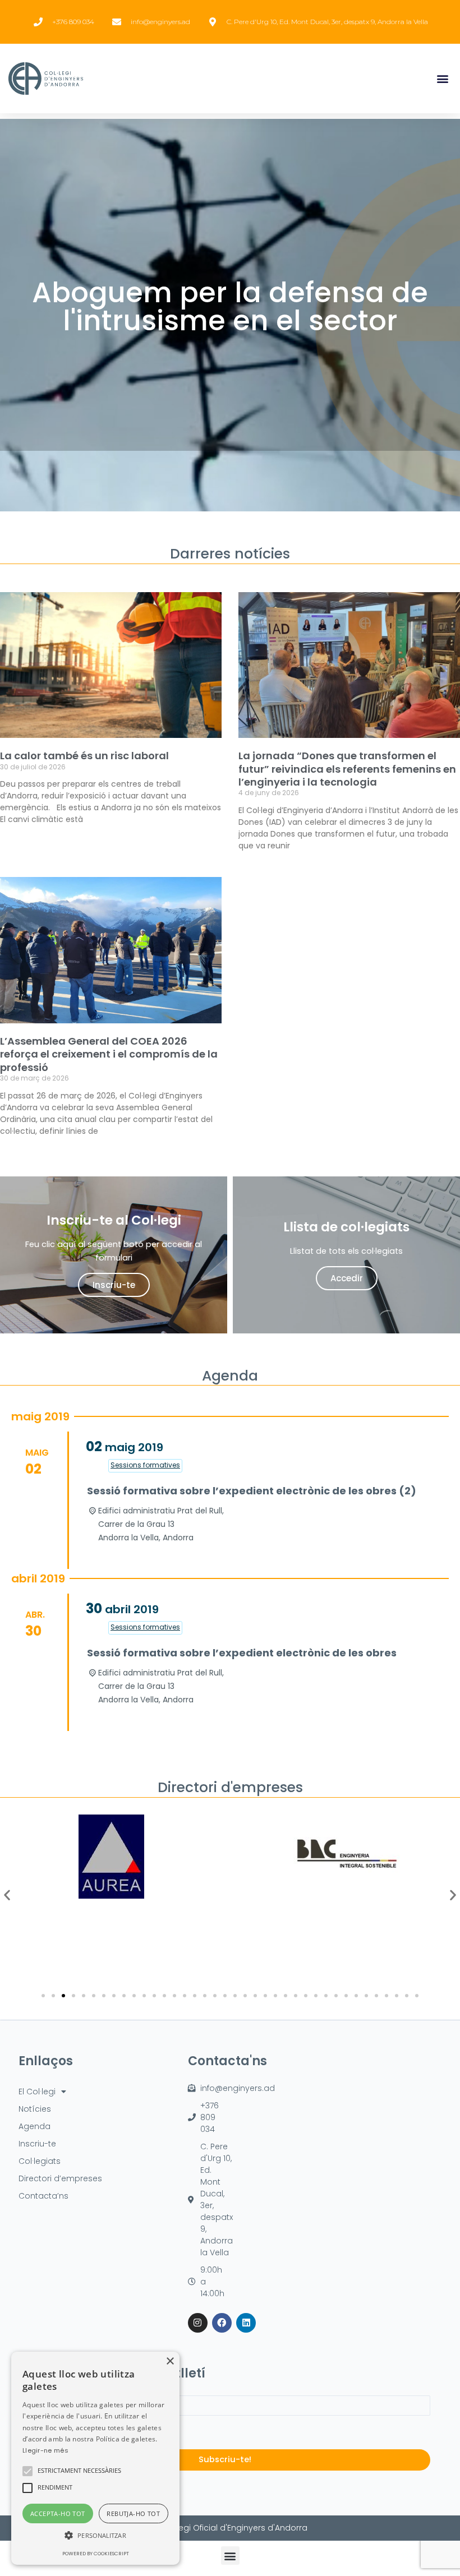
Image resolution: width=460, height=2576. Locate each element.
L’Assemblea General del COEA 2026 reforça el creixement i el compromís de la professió (109, 1054)
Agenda (34, 2126)
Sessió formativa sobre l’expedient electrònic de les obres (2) (252, 1491)
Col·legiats (40, 2161)
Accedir (347, 1278)
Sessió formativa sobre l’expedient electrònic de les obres (242, 1653)
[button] (442, 79)
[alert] (95, 2458)
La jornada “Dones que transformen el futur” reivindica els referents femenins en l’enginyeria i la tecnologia (347, 769)
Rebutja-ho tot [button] (133, 2513)
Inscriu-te (114, 1285)
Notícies (35, 2109)
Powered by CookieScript (96, 2554)
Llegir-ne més (45, 2450)
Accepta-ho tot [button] (58, 2513)
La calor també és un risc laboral (84, 756)
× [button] (170, 2362)
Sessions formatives (145, 1465)
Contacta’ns (43, 2196)
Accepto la (94, 2432)
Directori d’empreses (60, 2178)
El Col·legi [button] (37, 2092)
